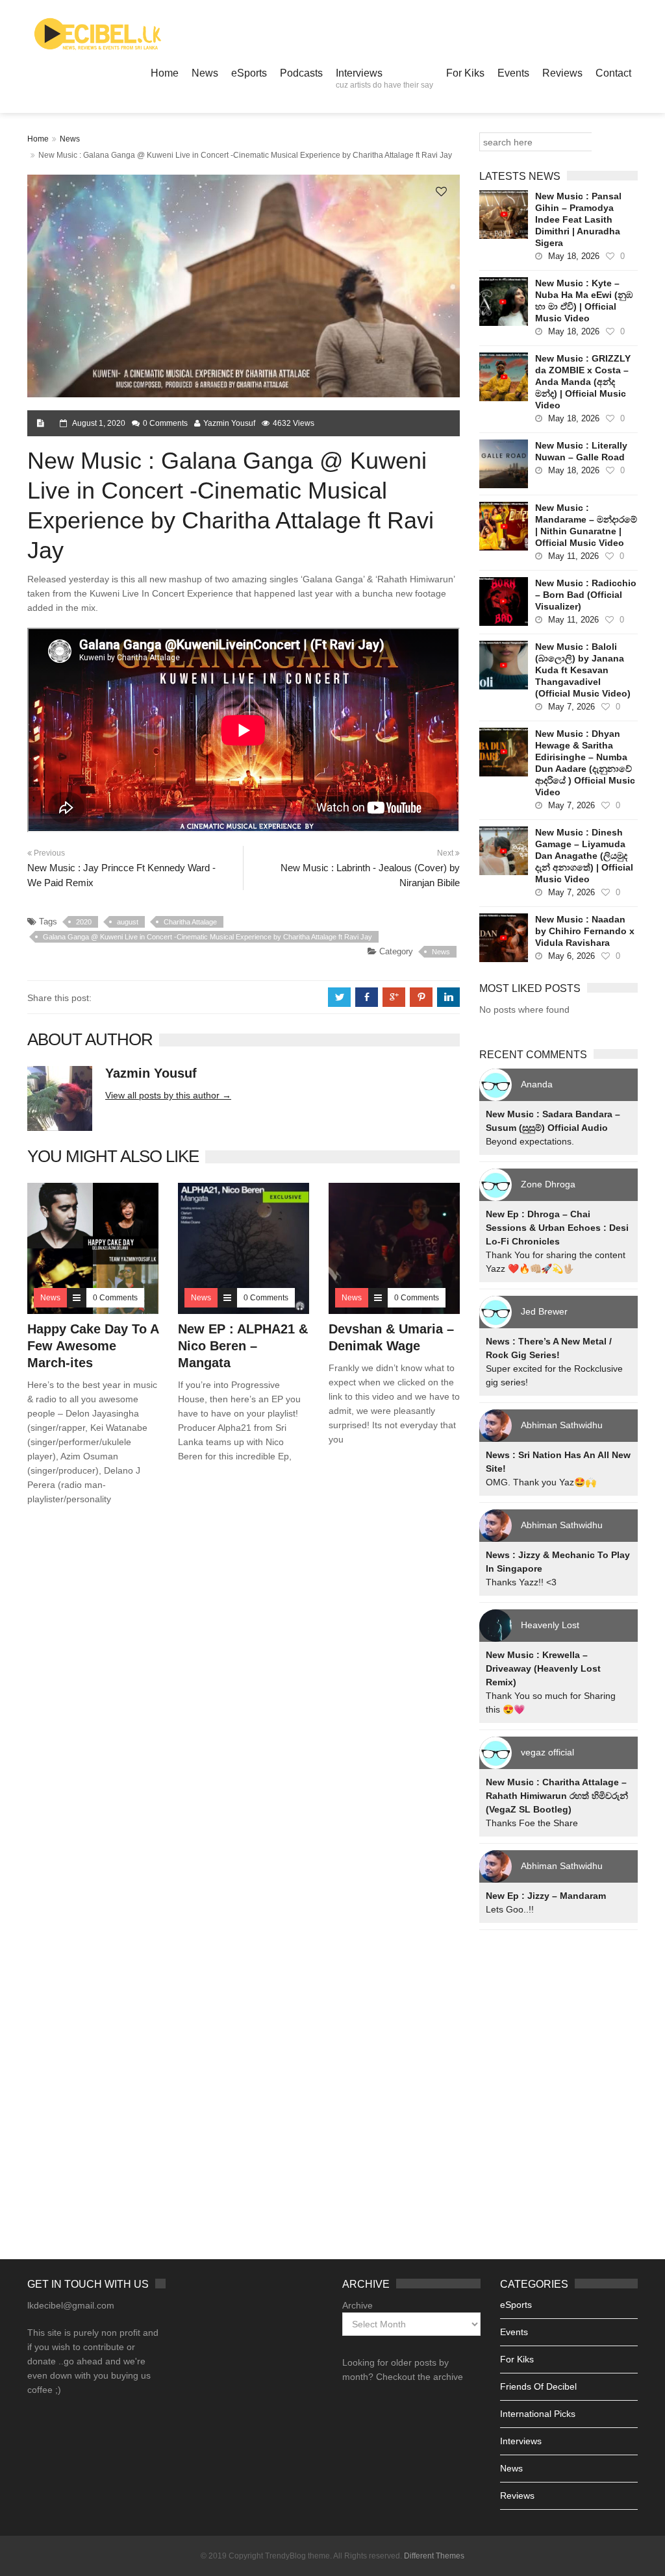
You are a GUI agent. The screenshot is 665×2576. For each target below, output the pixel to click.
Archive (358, 2305)
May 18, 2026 (574, 256)
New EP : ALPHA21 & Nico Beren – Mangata (243, 1346)
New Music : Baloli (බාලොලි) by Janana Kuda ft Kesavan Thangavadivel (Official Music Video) (583, 670)
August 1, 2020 (99, 423)
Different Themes (434, 2556)
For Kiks (465, 73)
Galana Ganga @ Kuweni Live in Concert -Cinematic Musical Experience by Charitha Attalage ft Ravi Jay (207, 937)
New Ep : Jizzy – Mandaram (546, 1896)
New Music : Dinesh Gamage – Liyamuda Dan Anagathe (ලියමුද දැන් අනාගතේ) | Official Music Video (584, 856)
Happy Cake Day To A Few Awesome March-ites (93, 1346)
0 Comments (165, 423)
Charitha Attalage (190, 922)
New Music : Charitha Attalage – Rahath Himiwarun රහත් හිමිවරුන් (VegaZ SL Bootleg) (557, 1796)
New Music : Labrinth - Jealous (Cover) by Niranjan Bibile (370, 875)
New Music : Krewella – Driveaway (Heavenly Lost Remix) (543, 1668)
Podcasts (301, 73)
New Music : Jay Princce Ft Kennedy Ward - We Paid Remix (121, 875)
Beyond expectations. (530, 1141)
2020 (84, 922)
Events (513, 73)
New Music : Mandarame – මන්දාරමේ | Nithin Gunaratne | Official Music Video (586, 525)
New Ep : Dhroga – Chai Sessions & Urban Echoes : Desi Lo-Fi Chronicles (557, 1228)
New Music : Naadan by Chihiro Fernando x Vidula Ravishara (585, 931)
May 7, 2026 (571, 707)
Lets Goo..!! (510, 1909)
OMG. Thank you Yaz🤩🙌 (541, 1482)
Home (165, 73)
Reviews (562, 73)
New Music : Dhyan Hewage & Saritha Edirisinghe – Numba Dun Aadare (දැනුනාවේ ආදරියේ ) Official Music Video (585, 763)
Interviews (384, 79)
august (128, 922)
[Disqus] (244, 1702)
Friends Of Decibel (538, 2386)
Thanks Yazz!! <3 (521, 1582)
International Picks (538, 2414)
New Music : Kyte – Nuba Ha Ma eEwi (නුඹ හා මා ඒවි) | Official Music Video (584, 301)
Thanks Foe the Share (532, 1823)
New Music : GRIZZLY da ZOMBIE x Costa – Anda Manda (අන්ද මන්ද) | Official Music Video (583, 382)
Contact (613, 73)
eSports (249, 73)
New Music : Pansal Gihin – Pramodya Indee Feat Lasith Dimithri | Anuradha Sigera (578, 219)
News (205, 73)
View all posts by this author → (168, 1095)
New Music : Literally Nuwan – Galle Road (581, 451)
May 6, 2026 (571, 956)
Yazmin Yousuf (229, 423)
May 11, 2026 (573, 556)
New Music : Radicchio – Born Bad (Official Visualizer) (586, 595)
